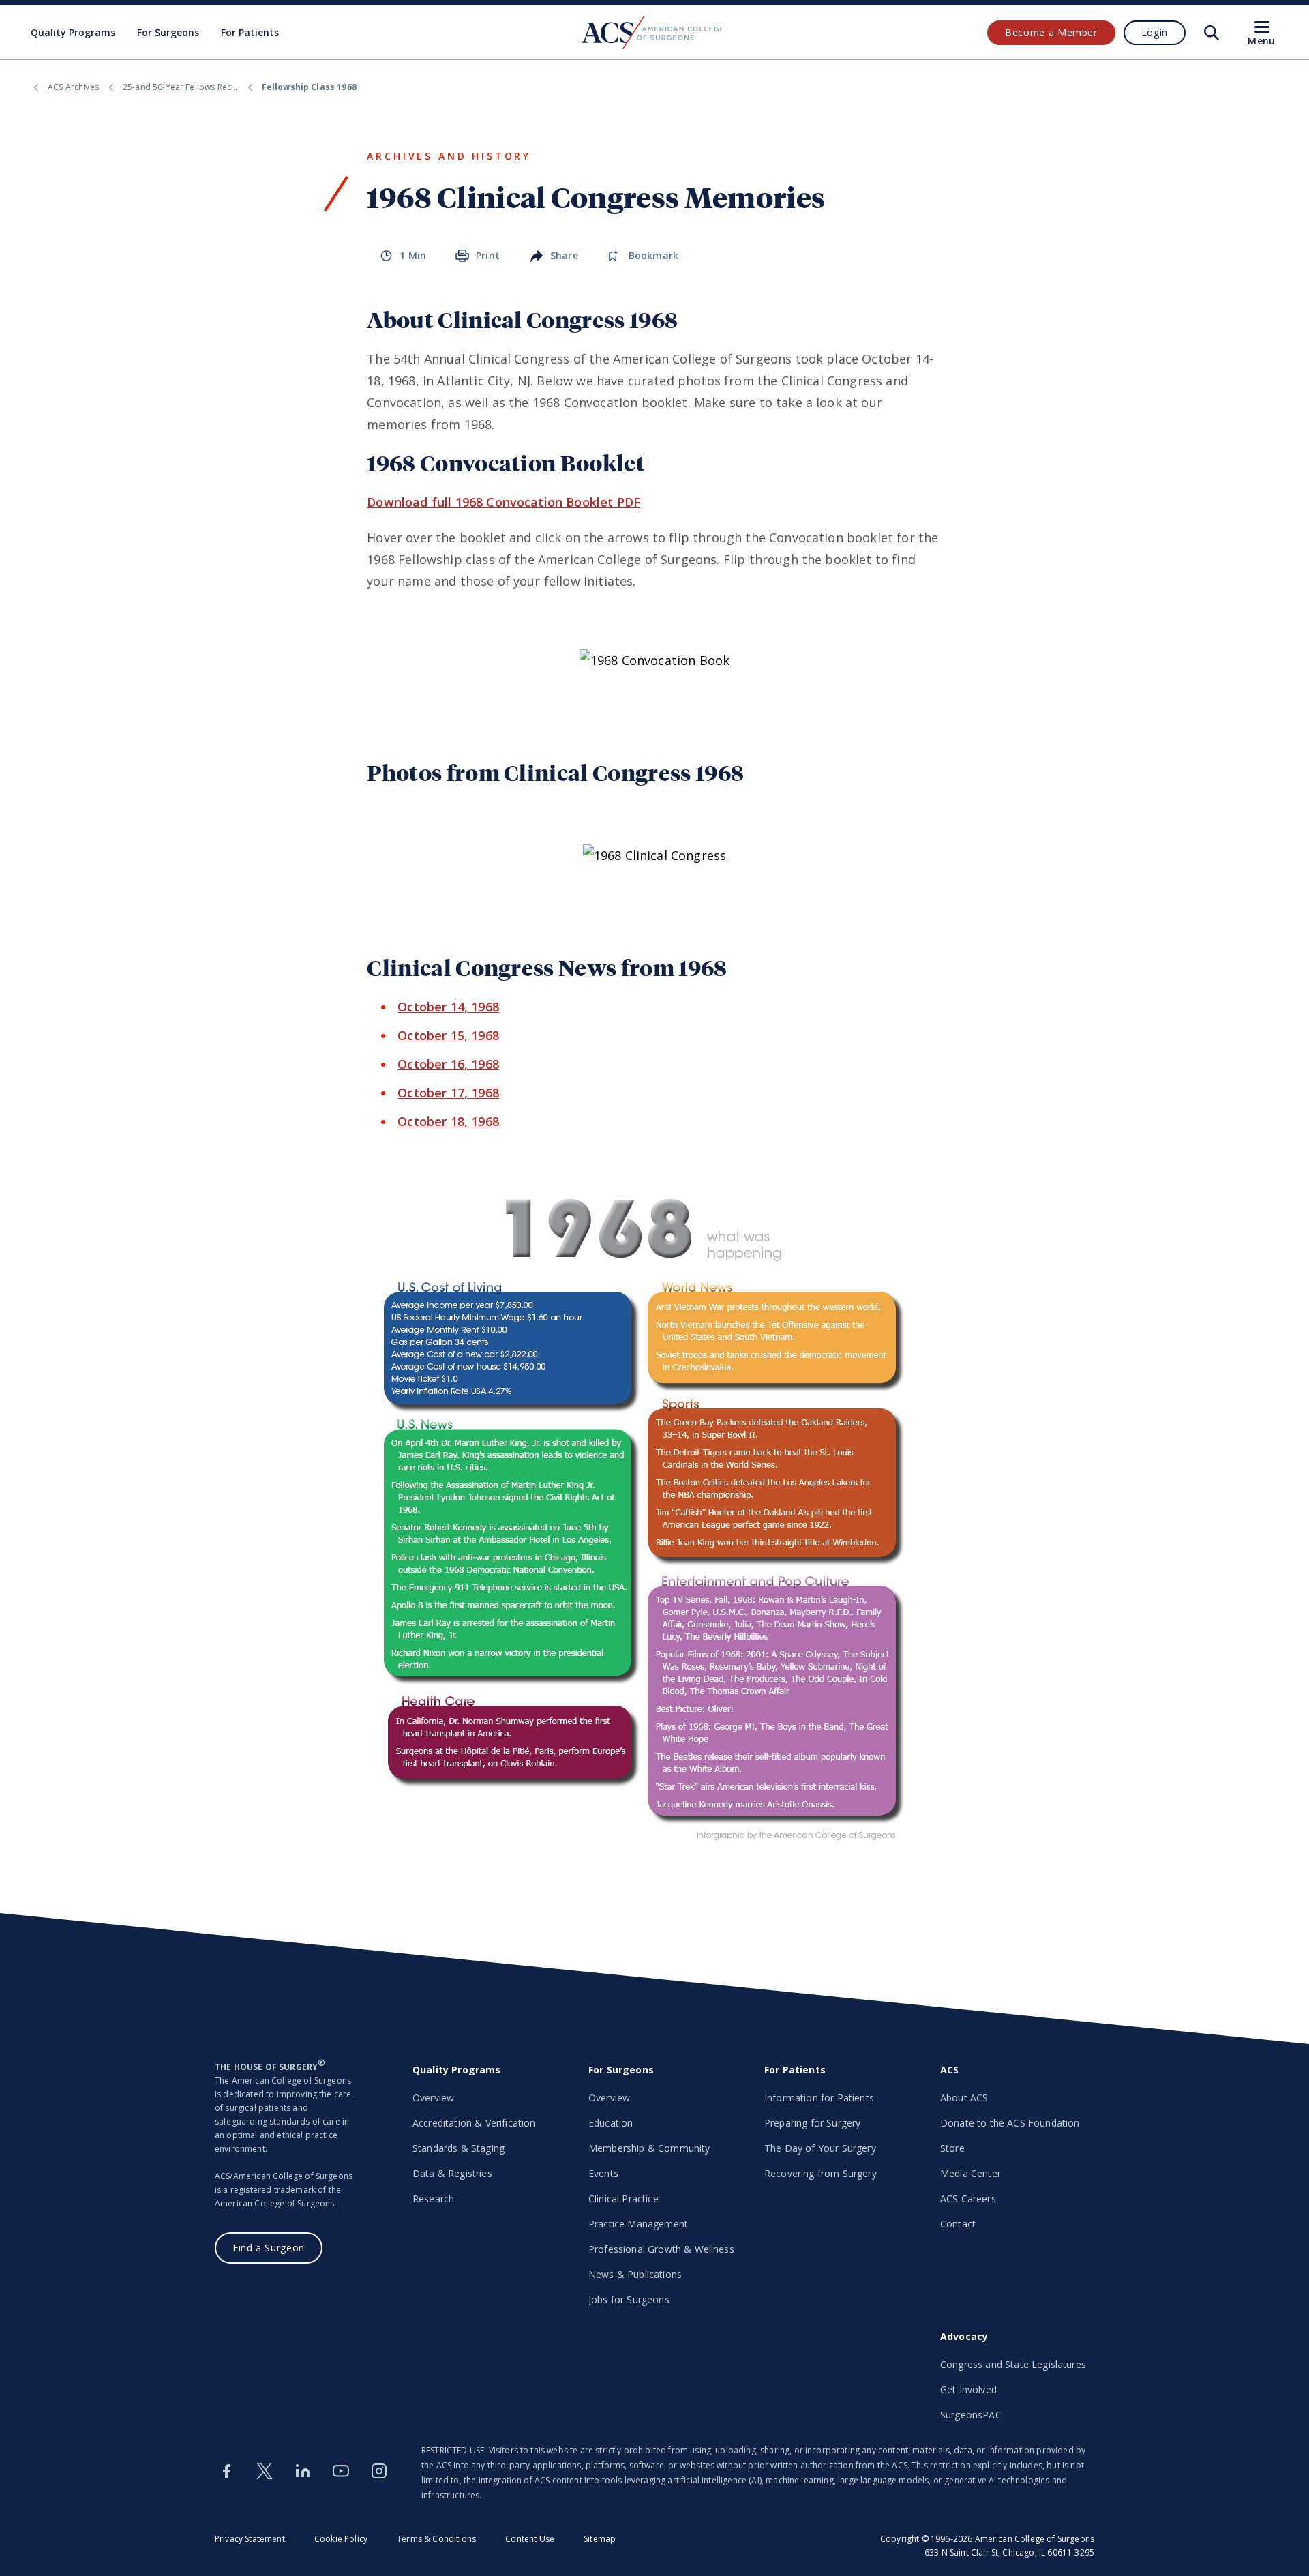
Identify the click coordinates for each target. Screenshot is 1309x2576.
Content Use (530, 2539)
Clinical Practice (623, 2199)
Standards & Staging (458, 2148)
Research (433, 2199)
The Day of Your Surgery (820, 2148)
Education (611, 2123)
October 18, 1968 (448, 1121)
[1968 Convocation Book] (654, 660)
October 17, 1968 (448, 1093)
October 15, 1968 (448, 1035)
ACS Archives (73, 87)
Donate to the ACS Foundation (1010, 2123)
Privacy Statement (250, 2539)
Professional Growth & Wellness (661, 2249)
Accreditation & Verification (474, 2123)
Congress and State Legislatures (1013, 2364)
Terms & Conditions (436, 2539)
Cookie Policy (341, 2539)
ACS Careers (968, 2199)
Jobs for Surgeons (629, 2299)
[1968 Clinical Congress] (655, 855)
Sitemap (600, 2539)
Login (1155, 32)
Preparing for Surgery (812, 2123)
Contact (958, 2224)
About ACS (964, 2098)
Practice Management (638, 2224)
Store (952, 2148)
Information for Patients (819, 2098)
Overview (433, 2098)
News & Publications (635, 2274)
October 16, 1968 (448, 1064)
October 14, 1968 (448, 1007)
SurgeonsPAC (971, 2415)
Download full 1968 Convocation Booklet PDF (503, 502)
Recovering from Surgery (821, 2173)
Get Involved (968, 2389)
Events (603, 2173)
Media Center (971, 2173)
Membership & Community (649, 2148)
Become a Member (1051, 32)
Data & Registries (452, 2173)
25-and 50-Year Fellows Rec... (180, 87)
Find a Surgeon (269, 2248)
